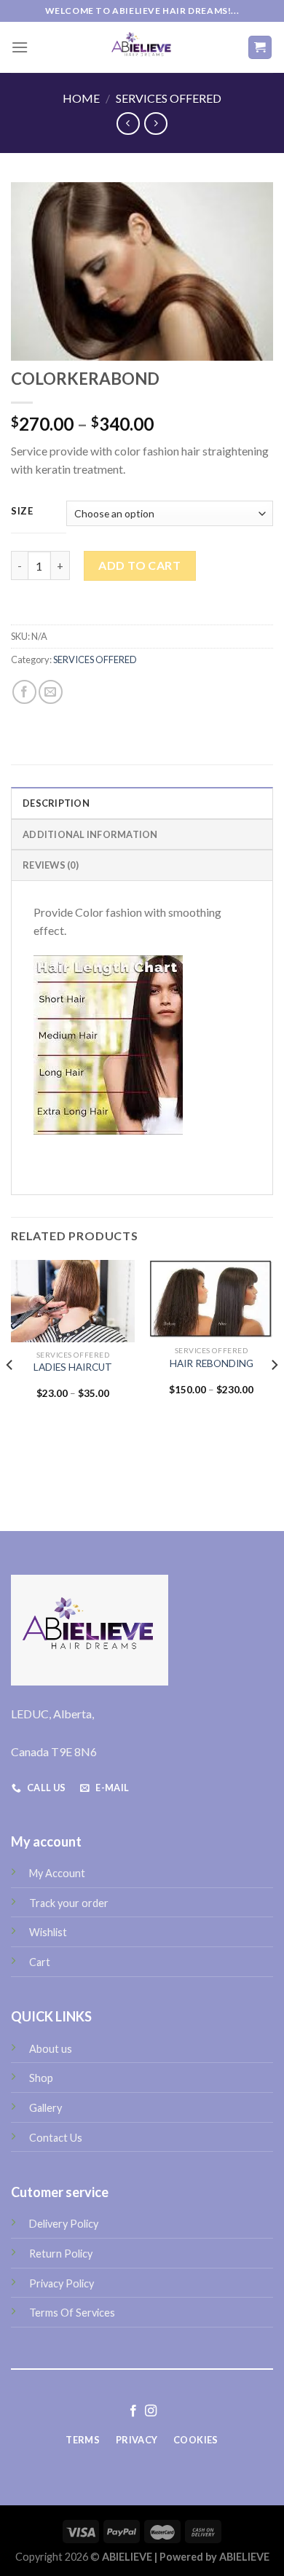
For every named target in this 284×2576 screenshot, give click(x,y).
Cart (40, 1962)
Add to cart (139, 565)
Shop (41, 2078)
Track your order (69, 1903)
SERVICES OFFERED (169, 98)
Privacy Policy (62, 2283)
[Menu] (20, 47)
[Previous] (10, 1394)
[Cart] (260, 48)
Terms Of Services (72, 2313)
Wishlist (48, 1932)
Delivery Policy (64, 2224)
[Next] (274, 1394)
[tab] (142, 802)
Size (22, 512)
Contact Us (56, 2138)
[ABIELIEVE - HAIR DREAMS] (142, 47)
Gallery (46, 2108)
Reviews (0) (51, 865)
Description (56, 803)
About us (51, 2049)
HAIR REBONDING (212, 1363)
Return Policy (61, 2254)
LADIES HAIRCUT (73, 1367)
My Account (57, 1873)
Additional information (90, 834)
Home (81, 98)
